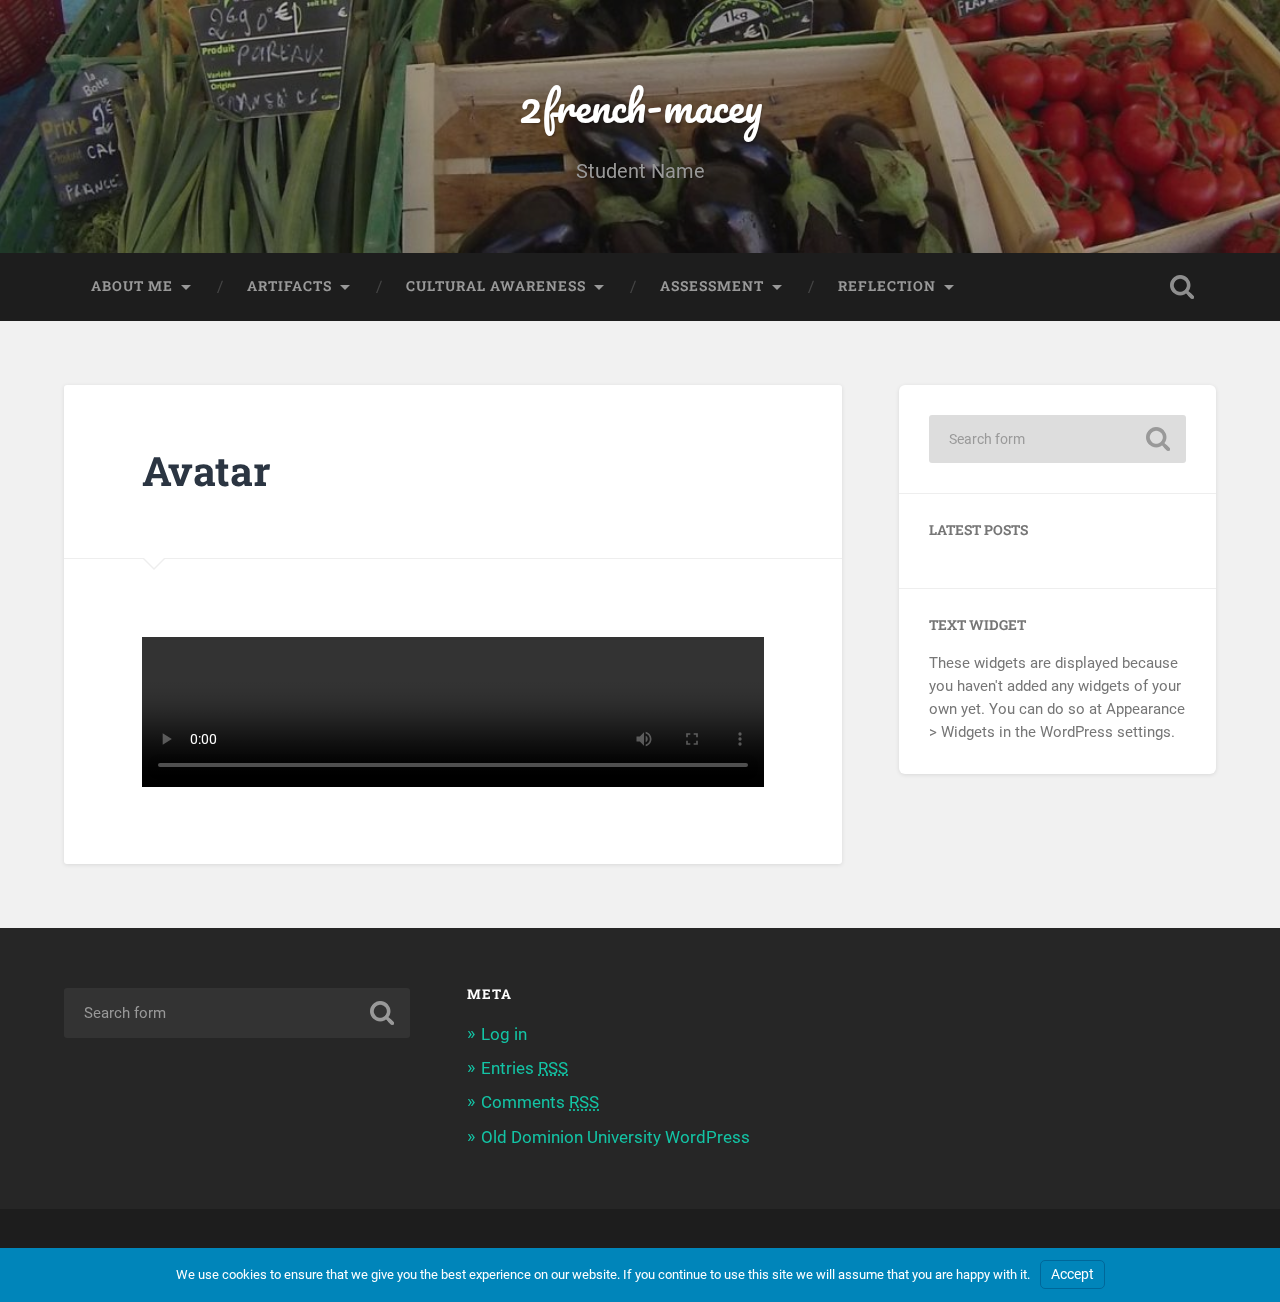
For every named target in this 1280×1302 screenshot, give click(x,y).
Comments (540, 1102)
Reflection (887, 286)
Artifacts (289, 286)
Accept (1072, 1274)
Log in (504, 1034)
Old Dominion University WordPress (615, 1137)
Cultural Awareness (496, 286)
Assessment (712, 286)
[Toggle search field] (1182, 287)
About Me (132, 286)
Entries (524, 1068)
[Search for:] (1057, 439)
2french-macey (640, 105)
